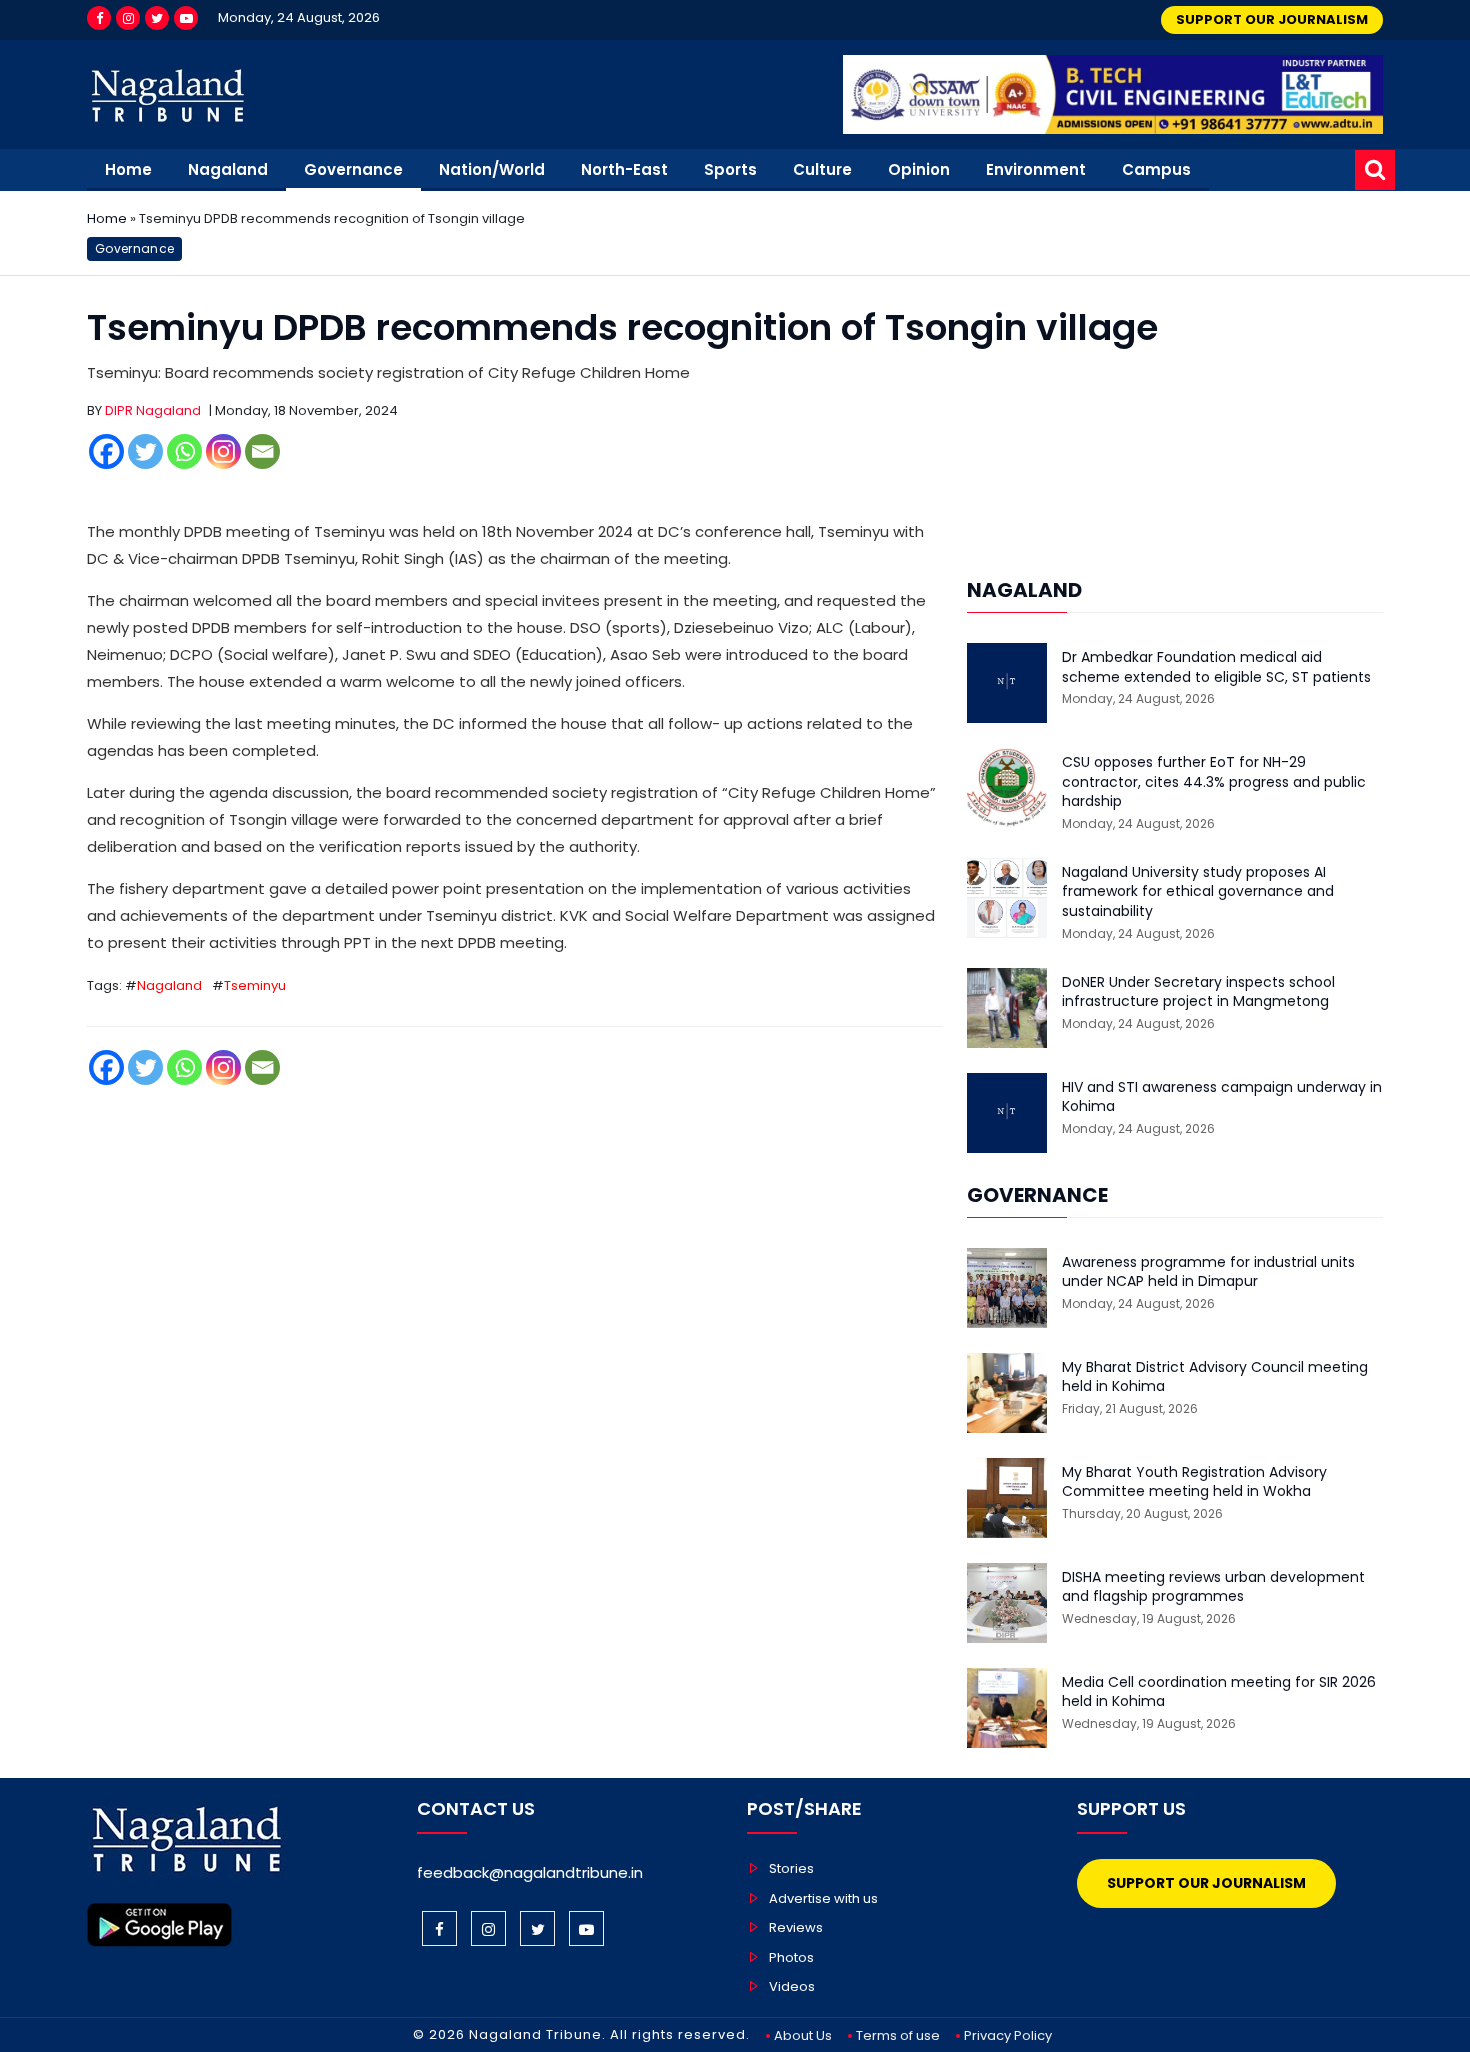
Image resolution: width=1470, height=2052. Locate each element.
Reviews (796, 1927)
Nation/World (492, 169)
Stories (791, 1868)
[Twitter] (157, 18)
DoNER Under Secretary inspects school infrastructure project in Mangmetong (1198, 992)
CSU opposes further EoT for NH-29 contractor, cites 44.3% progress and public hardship (1214, 782)
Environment (1036, 169)
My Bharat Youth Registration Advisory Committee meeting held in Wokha (1194, 1482)
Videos (792, 1986)
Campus (1156, 169)
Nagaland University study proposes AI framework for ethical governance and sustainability (1198, 892)
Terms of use (898, 2035)
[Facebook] (99, 18)
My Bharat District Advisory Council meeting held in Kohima (1215, 1377)
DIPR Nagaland (153, 410)
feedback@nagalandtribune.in (530, 1872)
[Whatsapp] (184, 451)
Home (128, 169)
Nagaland (228, 169)
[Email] (262, 451)
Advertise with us (823, 1898)
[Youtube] (186, 18)
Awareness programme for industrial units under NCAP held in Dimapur (1208, 1272)
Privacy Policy (1008, 2035)
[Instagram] (128, 18)
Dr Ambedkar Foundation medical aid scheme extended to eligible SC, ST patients (1216, 667)
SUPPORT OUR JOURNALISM (1272, 19)
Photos (791, 1957)
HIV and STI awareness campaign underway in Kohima (1222, 1097)
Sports (730, 169)
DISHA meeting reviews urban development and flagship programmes (1213, 1587)
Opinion (919, 169)
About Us (803, 2035)
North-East (624, 169)
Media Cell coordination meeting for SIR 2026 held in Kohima (1219, 1692)
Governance (353, 169)
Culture (822, 169)
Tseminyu (255, 985)
